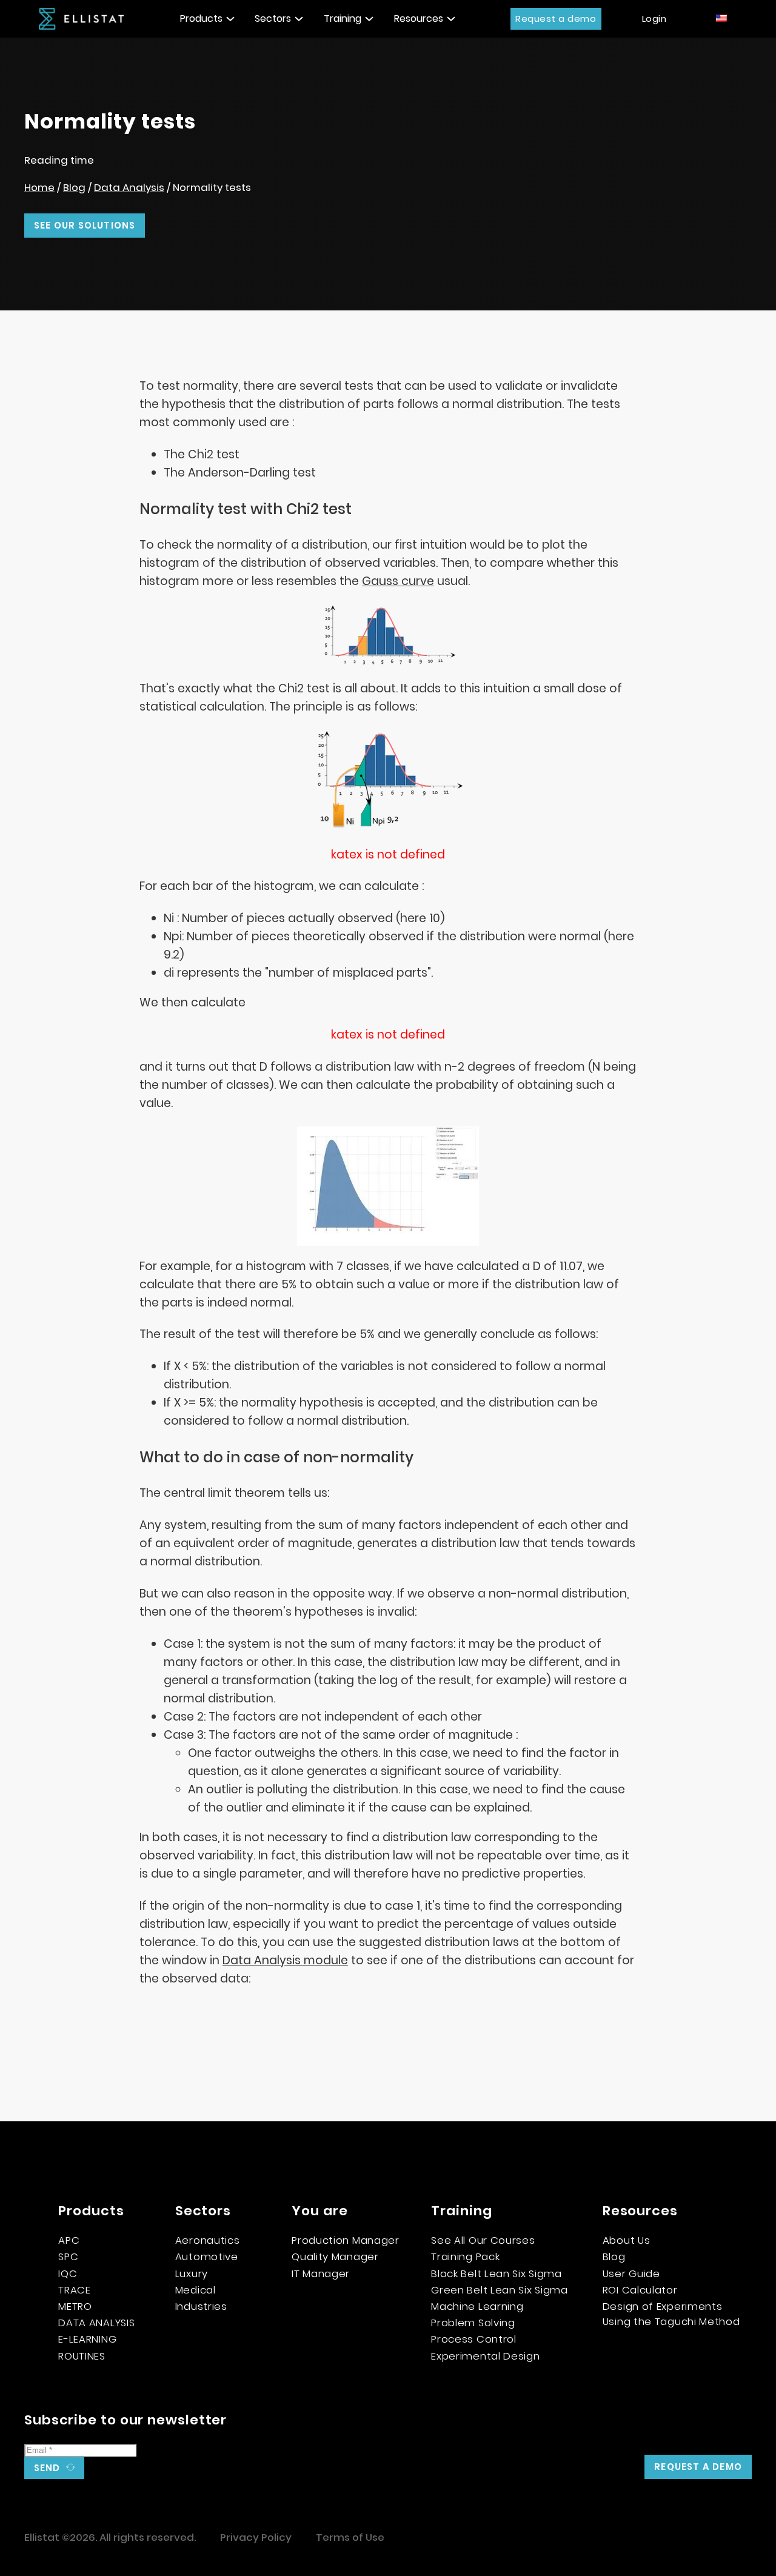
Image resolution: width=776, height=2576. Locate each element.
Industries (201, 2306)
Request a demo (556, 18)
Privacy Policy (256, 2537)
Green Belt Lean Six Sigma (500, 2290)
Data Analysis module (285, 1960)
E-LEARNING (87, 2339)
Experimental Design (485, 2356)
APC (69, 2240)
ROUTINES (82, 2356)
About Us (627, 2240)
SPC (68, 2257)
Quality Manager (335, 2257)
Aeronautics (208, 2240)
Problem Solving (473, 2323)
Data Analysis (129, 187)
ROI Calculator (640, 2290)
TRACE (75, 2290)
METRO (75, 2306)
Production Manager (346, 2240)
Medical (196, 2290)
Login (654, 18)
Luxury (192, 2273)
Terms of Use (350, 2537)
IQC (68, 2273)
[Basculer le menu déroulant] (230, 19)
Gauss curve (398, 581)
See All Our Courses (483, 2240)
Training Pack (465, 2257)
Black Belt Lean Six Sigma (497, 2273)
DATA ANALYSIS (96, 2323)
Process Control (474, 2339)
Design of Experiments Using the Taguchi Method (671, 2314)
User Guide (631, 2273)
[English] (722, 18)
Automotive (207, 2257)
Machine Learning (477, 2306)
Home (39, 187)
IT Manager (321, 2273)
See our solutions (85, 225)
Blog (74, 187)
